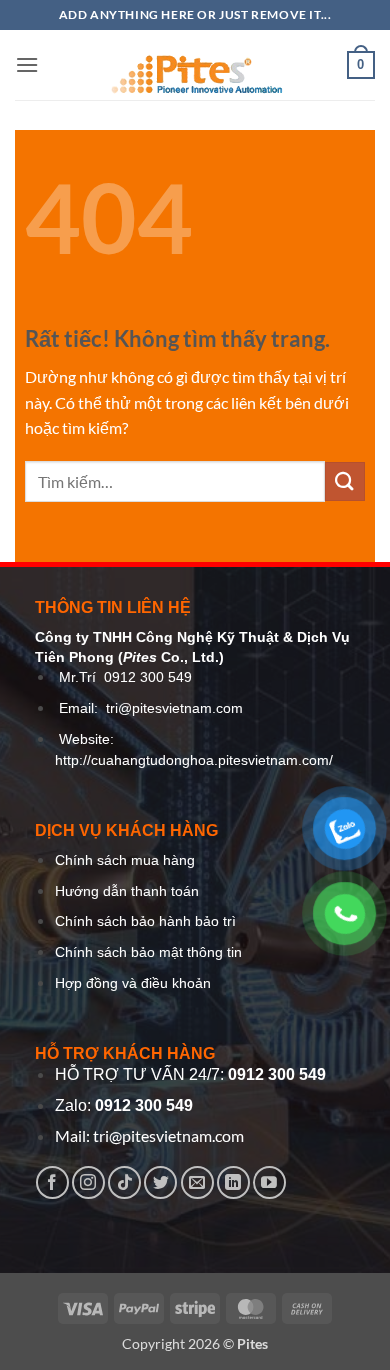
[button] (27, 64)
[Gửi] (345, 481)
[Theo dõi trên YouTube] (269, 1182)
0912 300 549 (148, 677)
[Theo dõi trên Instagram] (88, 1182)
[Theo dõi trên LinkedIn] (233, 1182)
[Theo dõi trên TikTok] (124, 1182)
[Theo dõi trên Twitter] (160, 1182)
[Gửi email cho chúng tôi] (197, 1182)
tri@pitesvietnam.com (174, 708)
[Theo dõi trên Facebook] (52, 1182)
